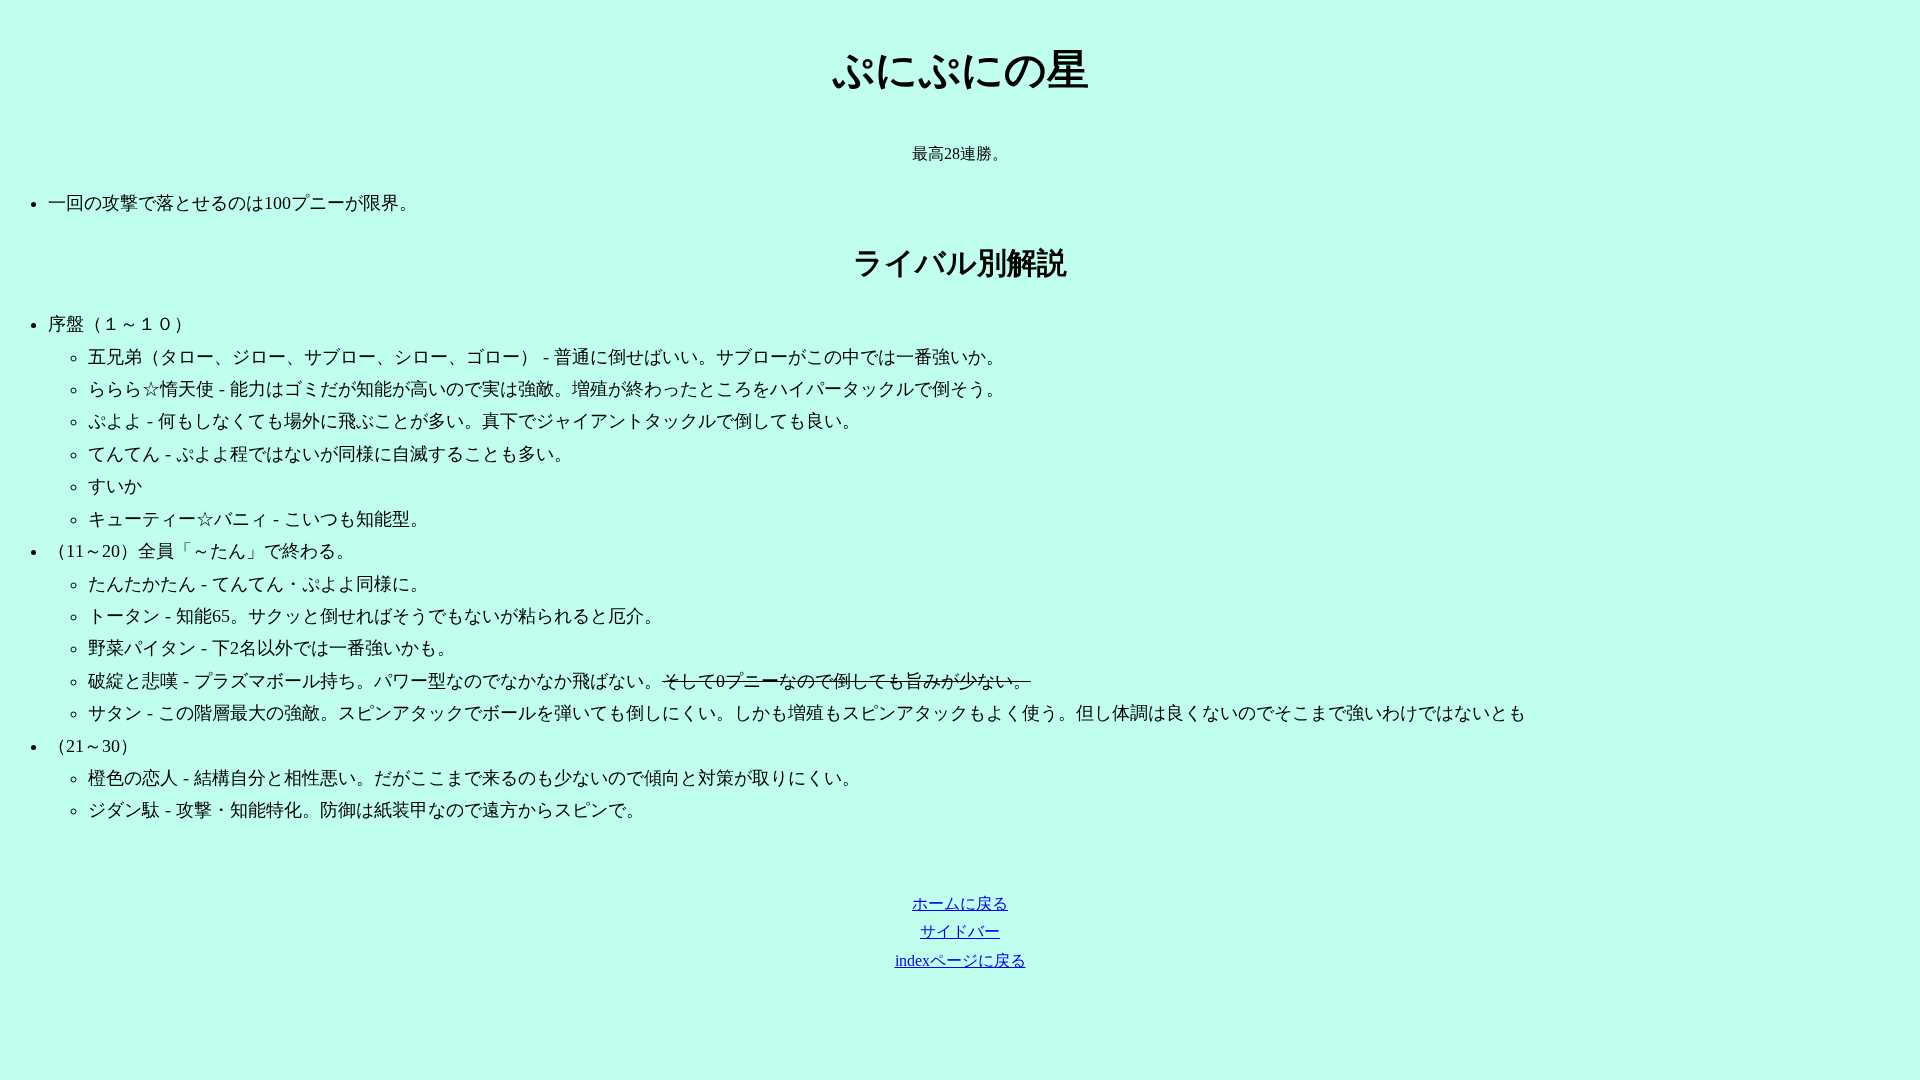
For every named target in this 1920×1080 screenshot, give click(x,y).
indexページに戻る (960, 960)
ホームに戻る (960, 903)
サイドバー (960, 931)
